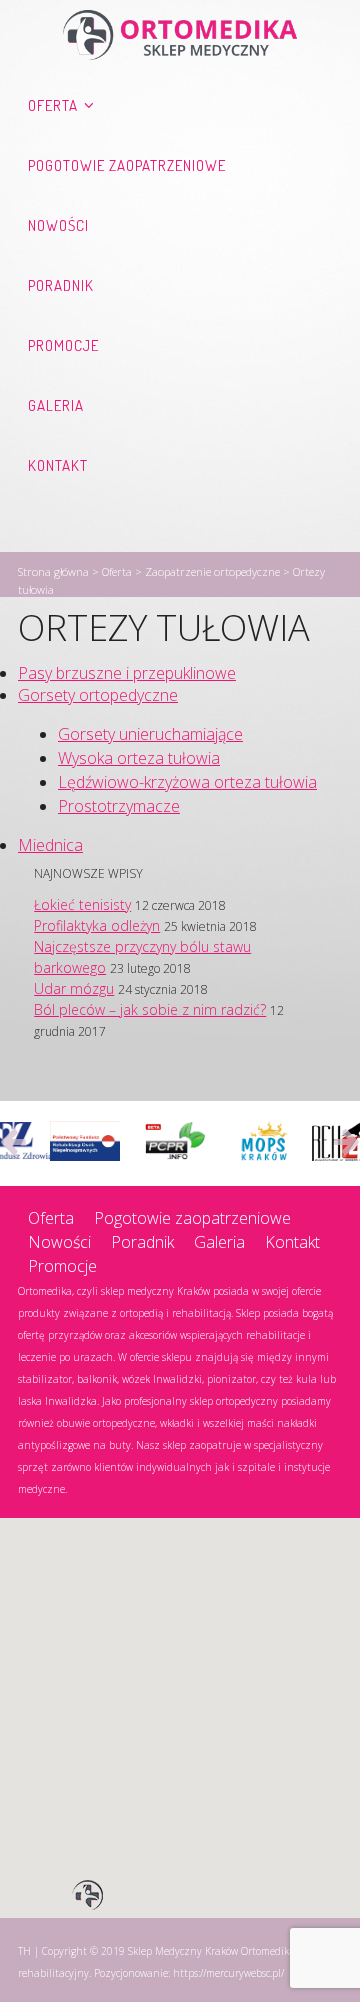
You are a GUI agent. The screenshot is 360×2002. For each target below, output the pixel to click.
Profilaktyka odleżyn (97, 925)
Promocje (63, 345)
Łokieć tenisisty (82, 904)
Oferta (53, 105)
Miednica (50, 845)
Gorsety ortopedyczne (98, 695)
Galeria (56, 405)
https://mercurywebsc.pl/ (228, 1973)
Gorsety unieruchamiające (150, 734)
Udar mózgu (74, 988)
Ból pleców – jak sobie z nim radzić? (150, 1009)
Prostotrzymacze (119, 806)
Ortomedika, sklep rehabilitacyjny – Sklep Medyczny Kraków (180, 35)
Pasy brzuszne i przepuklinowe (127, 673)
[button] (88, 1896)
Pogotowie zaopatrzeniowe (127, 165)
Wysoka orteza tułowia (139, 758)
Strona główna (53, 571)
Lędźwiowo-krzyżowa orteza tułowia (187, 782)
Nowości (58, 225)
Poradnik (61, 285)
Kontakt (58, 465)
